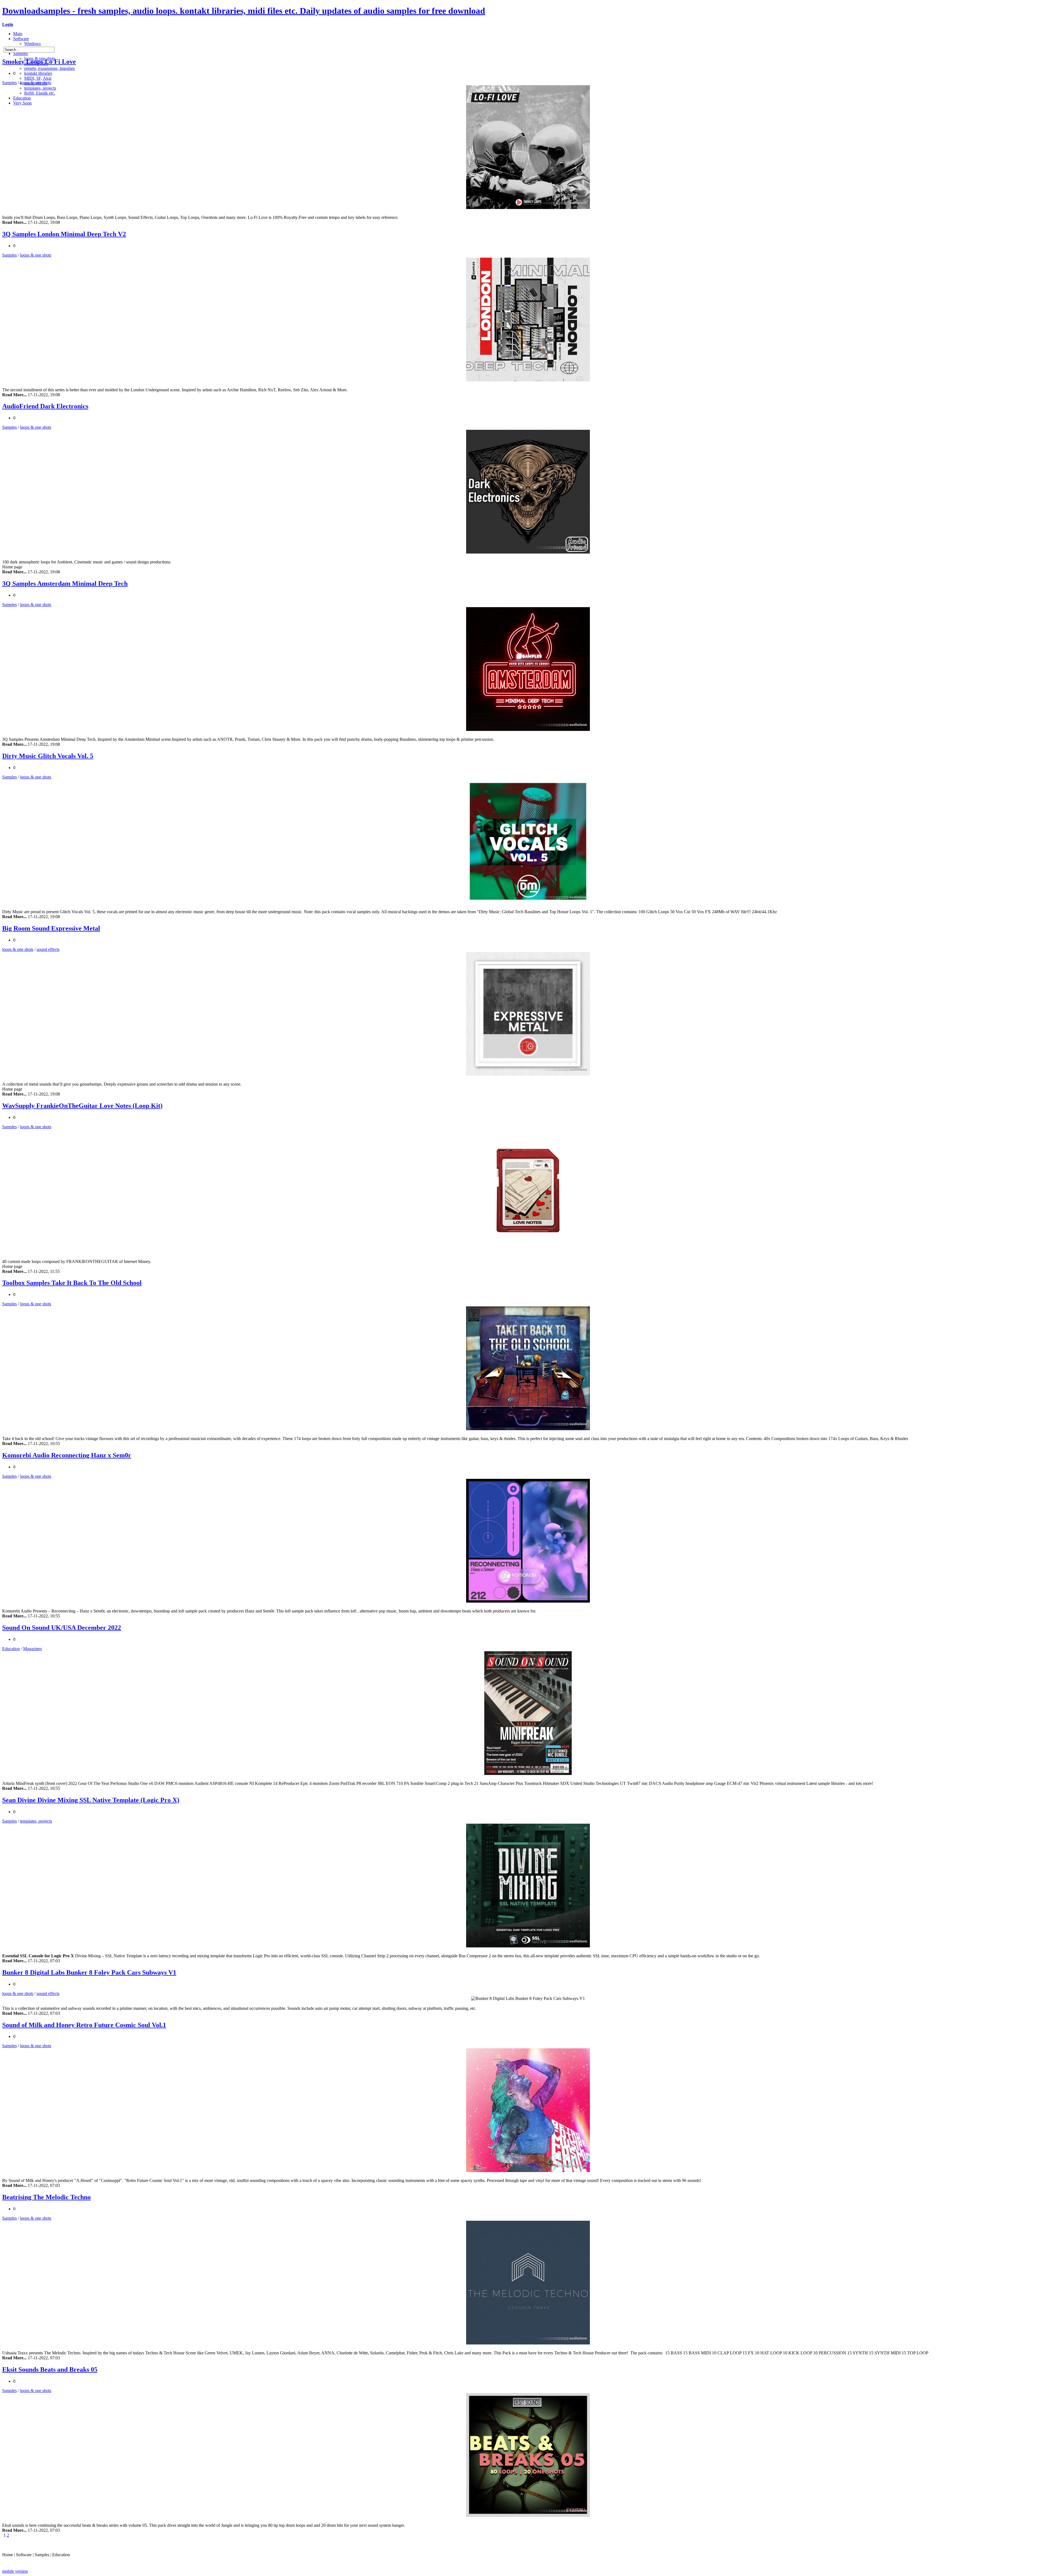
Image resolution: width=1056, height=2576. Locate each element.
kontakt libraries (38, 73)
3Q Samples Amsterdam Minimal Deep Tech (65, 584)
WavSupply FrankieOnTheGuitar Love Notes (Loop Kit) (82, 1106)
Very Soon (22, 103)
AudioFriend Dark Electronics (45, 406)
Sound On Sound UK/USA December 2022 (62, 1628)
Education (22, 98)
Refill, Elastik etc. (40, 93)
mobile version (15, 2571)
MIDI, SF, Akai (38, 78)
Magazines (32, 1649)
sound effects (48, 949)
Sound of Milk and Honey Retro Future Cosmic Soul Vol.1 (84, 2025)
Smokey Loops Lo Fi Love (39, 62)
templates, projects (40, 88)
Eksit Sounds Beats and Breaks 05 (50, 2369)
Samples (20, 53)
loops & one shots (36, 83)
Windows (32, 44)
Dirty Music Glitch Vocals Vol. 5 (48, 756)
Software (21, 39)
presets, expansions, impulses (50, 68)
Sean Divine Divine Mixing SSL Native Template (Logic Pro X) (91, 1800)
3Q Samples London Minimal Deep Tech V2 (64, 234)
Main (18, 34)
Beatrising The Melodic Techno (46, 2197)
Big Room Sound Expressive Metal (51, 928)
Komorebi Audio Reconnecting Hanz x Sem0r (67, 1455)
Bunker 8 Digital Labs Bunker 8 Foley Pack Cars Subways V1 (89, 1972)
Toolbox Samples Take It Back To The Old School (72, 1283)
